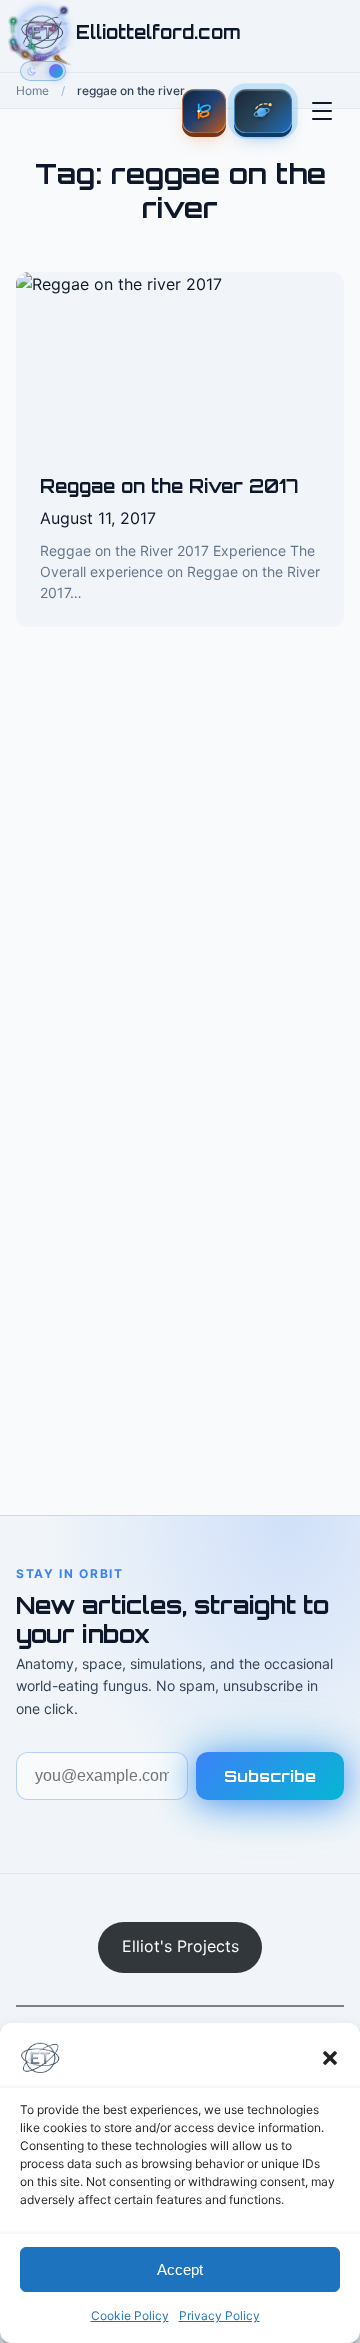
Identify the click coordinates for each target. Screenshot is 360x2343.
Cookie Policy (130, 2315)
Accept (180, 2269)
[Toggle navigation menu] (322, 111)
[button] (330, 2058)
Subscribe (270, 1776)
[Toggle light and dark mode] (43, 71)
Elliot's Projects (180, 1946)
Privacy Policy (219, 2315)
